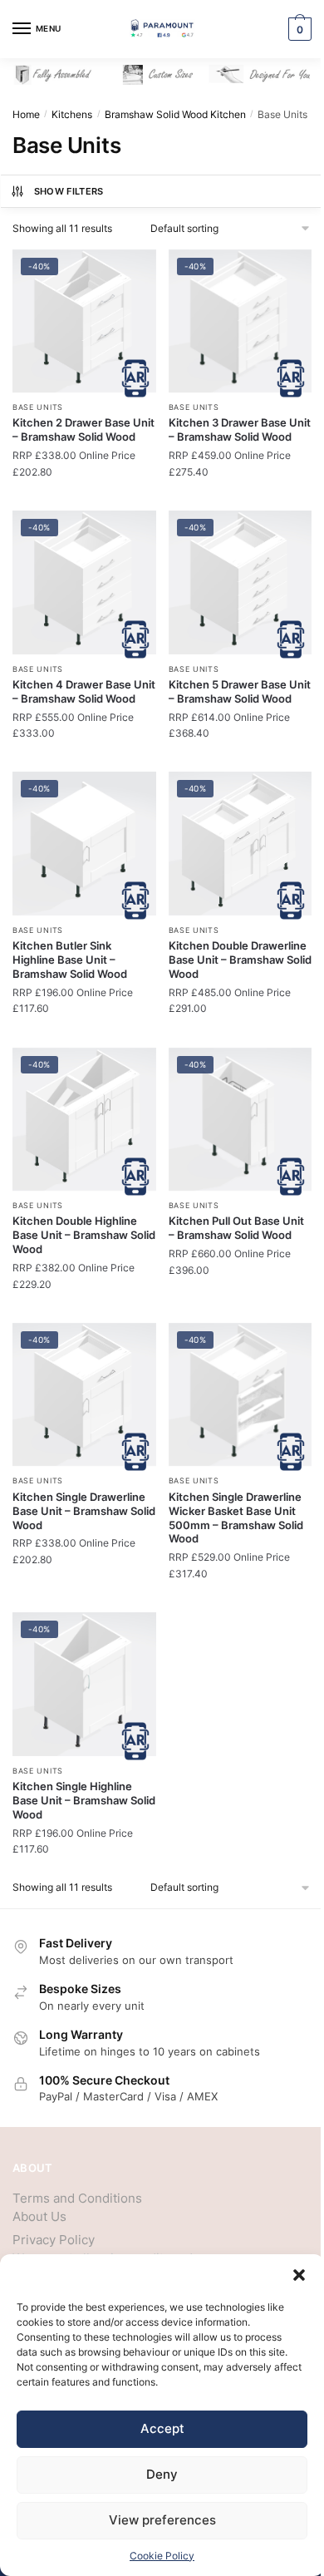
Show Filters (69, 191)
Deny (162, 2474)
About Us (39, 2216)
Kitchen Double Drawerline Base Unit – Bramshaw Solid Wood (240, 960)
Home (26, 114)
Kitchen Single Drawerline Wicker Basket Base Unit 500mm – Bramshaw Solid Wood (236, 1518)
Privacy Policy (54, 2240)
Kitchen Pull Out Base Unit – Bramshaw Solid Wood (236, 1228)
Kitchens (72, 114)
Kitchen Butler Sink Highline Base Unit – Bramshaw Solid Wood (70, 960)
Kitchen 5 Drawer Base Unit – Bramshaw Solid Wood (240, 691)
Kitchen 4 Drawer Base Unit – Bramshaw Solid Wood (84, 691)
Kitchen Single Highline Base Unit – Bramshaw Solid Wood (84, 1800)
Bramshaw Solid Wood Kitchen (175, 114)
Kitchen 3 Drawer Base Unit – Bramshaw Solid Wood (240, 429)
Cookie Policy (162, 2556)
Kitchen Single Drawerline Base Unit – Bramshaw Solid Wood (84, 1511)
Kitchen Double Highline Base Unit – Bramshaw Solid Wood (84, 1235)
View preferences (162, 2520)
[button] (299, 2275)
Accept (162, 2428)
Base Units (38, 407)
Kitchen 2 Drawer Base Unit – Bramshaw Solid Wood (83, 429)
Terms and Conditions (77, 2198)
